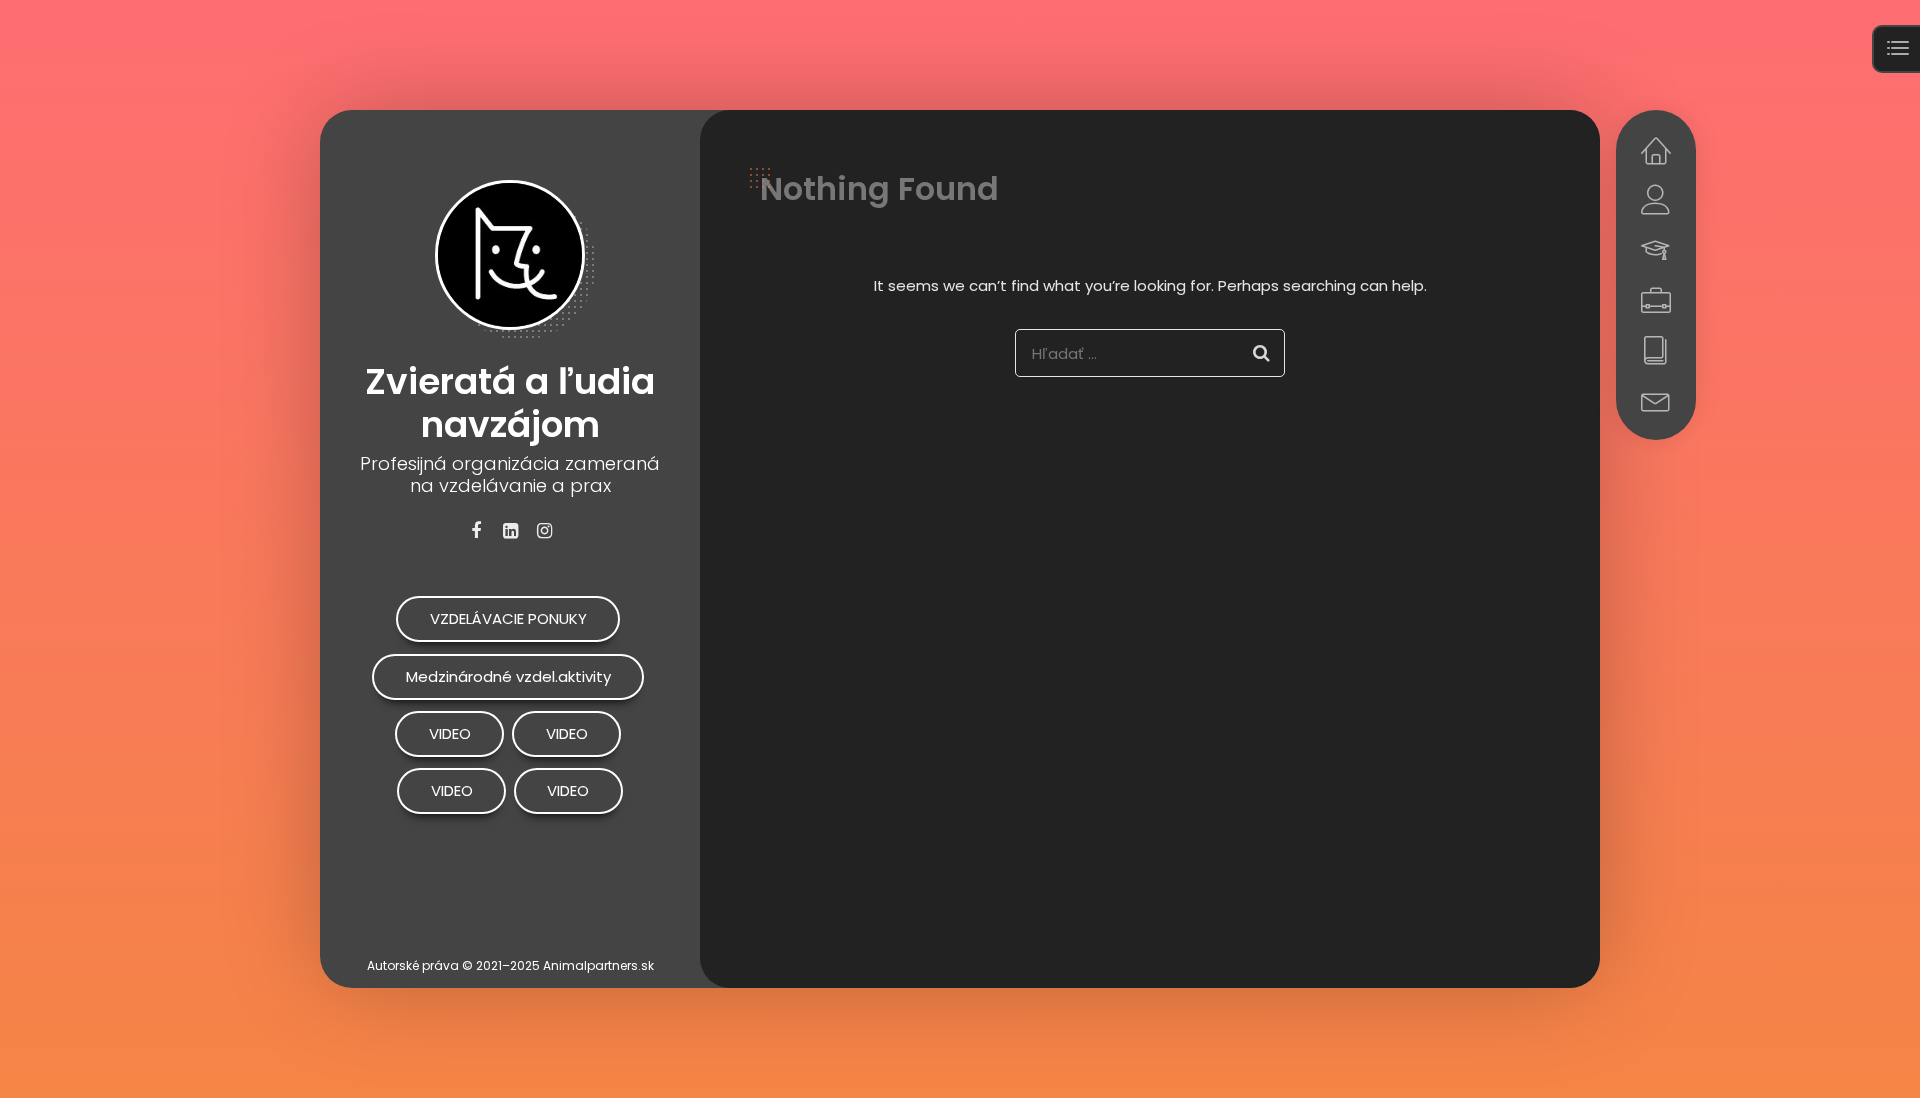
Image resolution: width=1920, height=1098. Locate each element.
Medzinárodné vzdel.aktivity (508, 676)
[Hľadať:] (1150, 353)
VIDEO (450, 733)
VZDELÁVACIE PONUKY (508, 618)
